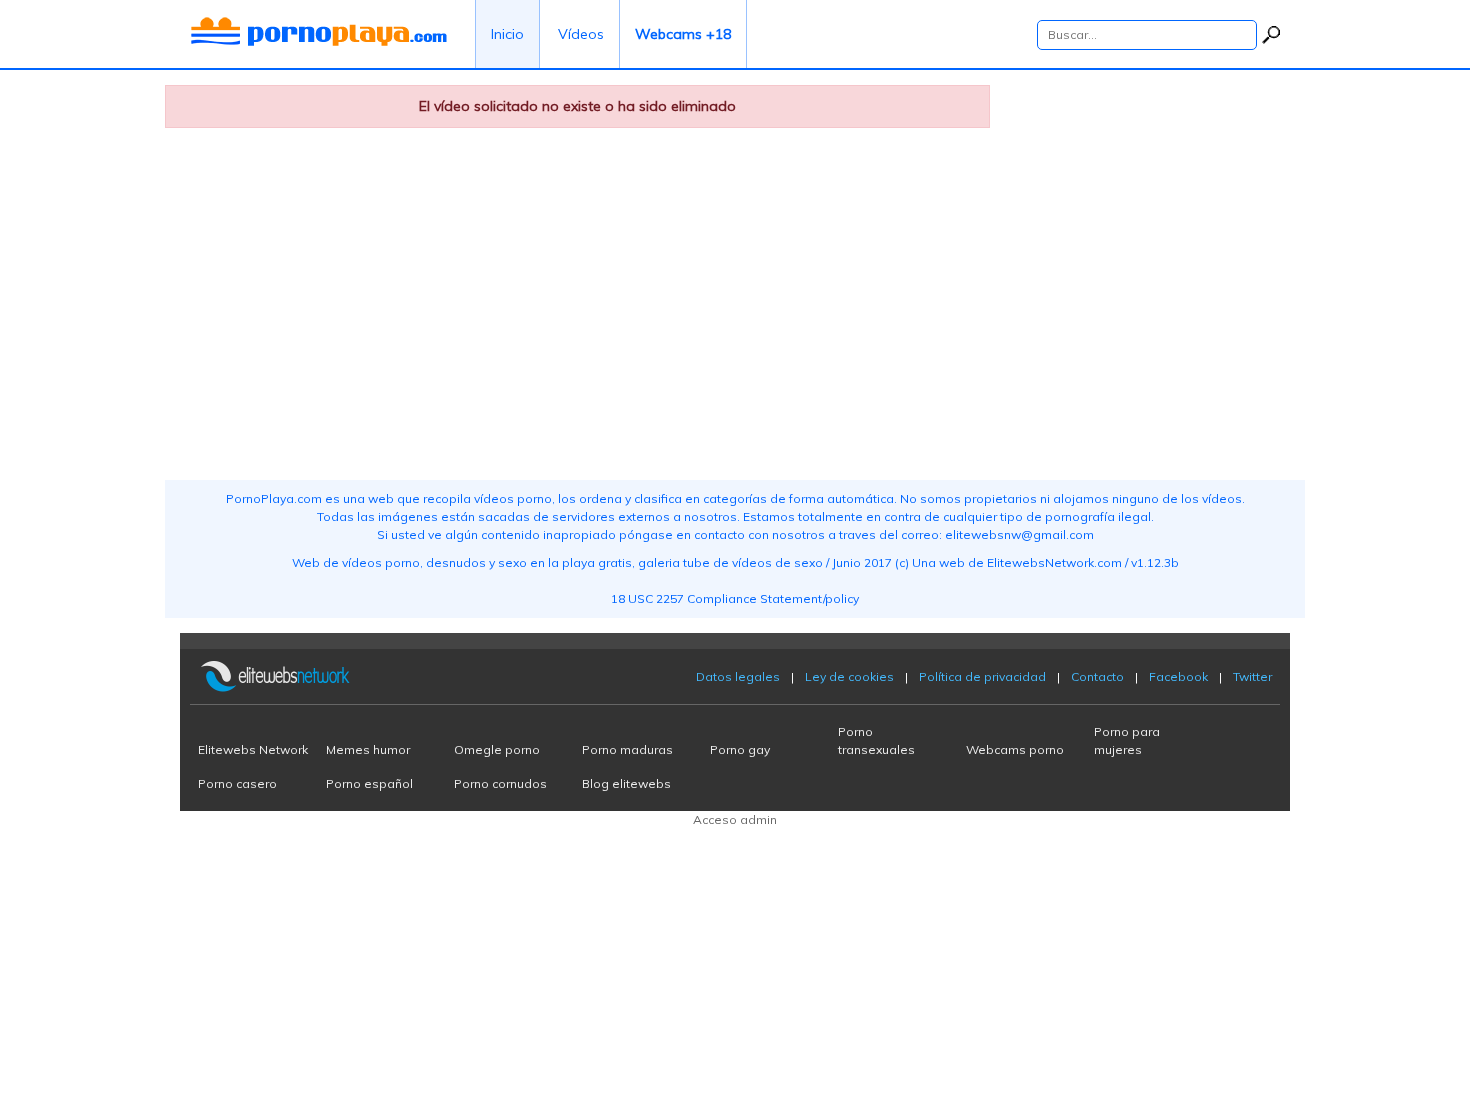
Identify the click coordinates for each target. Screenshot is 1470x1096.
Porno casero (237, 783)
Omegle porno (497, 749)
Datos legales (738, 676)
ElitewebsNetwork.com (1054, 562)
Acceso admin (735, 819)
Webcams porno (1015, 749)
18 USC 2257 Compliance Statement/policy (735, 598)
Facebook (1178, 676)
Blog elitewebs (626, 783)
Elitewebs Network (253, 749)
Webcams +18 (683, 34)
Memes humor (368, 749)
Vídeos (581, 34)
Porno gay (740, 749)
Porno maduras (627, 749)
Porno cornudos (500, 783)
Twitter (1252, 676)
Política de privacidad (982, 676)
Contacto (1097, 676)
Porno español (369, 783)
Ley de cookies (849, 676)
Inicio (507, 34)
